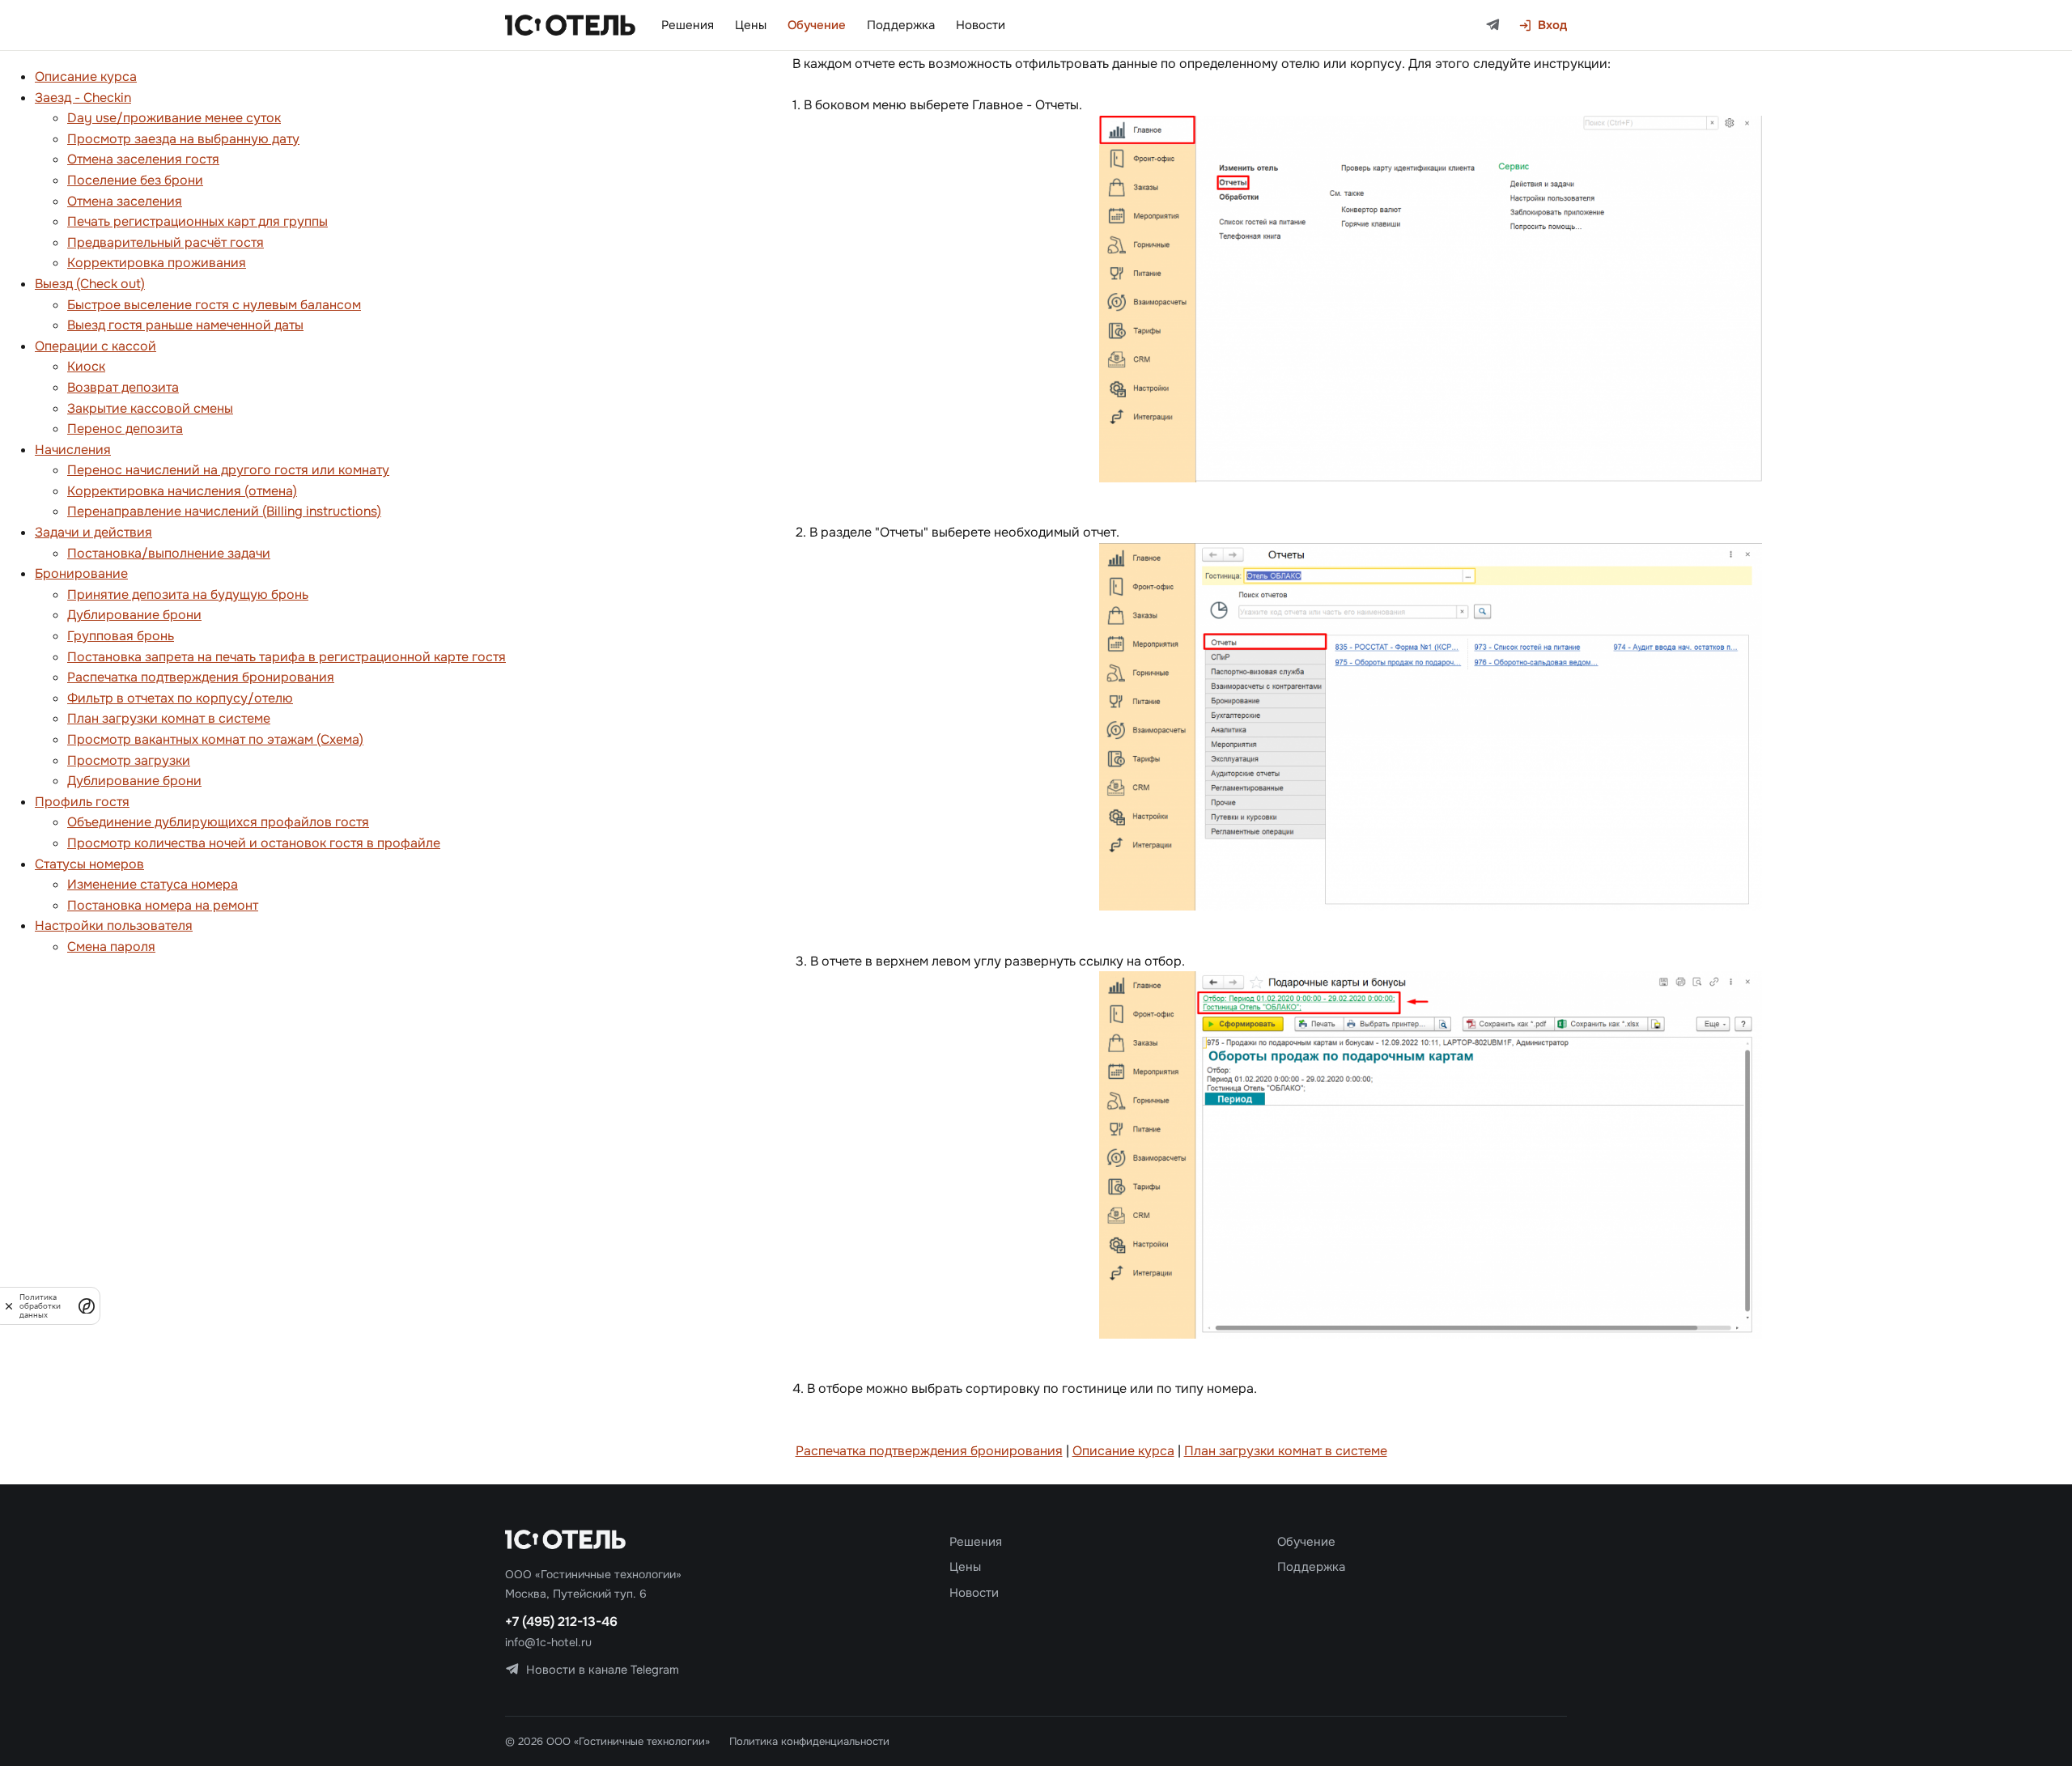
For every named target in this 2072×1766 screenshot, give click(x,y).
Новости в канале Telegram (603, 1670)
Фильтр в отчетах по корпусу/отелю (180, 698)
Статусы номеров (89, 864)
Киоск (86, 366)
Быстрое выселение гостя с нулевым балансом (214, 305)
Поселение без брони (135, 180)
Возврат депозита (123, 387)
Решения (688, 25)
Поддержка (901, 25)
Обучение (817, 25)
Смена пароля (111, 947)
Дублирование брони (134, 615)
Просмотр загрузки (129, 760)
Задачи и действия (93, 532)
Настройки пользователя (114, 925)
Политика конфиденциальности (809, 1741)
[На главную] (570, 25)
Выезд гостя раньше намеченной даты (185, 325)
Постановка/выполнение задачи (169, 553)
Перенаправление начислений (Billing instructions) (224, 511)
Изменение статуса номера (153, 884)
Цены (751, 25)
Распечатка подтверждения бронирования (201, 677)
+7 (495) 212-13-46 (561, 1622)
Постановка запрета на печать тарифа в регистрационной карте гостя (287, 657)
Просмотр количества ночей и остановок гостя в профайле (254, 843)
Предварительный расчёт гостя (166, 242)
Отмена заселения (125, 201)
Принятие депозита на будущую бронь (188, 594)
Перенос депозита (125, 429)
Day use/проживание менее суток (174, 118)
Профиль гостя (82, 802)
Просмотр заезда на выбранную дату (183, 139)
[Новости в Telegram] (1493, 25)
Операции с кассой (96, 346)
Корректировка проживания (157, 263)
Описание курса (86, 76)
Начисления (73, 450)
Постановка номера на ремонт (163, 905)
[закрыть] (9, 1306)
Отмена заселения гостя (143, 159)
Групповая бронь (121, 636)
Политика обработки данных (40, 1306)
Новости (981, 25)
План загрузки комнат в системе (169, 718)
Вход (1552, 25)
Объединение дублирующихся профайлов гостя (218, 822)
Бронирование (81, 573)
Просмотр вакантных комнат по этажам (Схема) (215, 739)
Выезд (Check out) (90, 284)
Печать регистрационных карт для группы (197, 221)
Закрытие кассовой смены (150, 408)
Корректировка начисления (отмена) (182, 491)
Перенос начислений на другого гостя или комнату (228, 470)
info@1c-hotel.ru (548, 1642)
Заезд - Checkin (83, 98)
